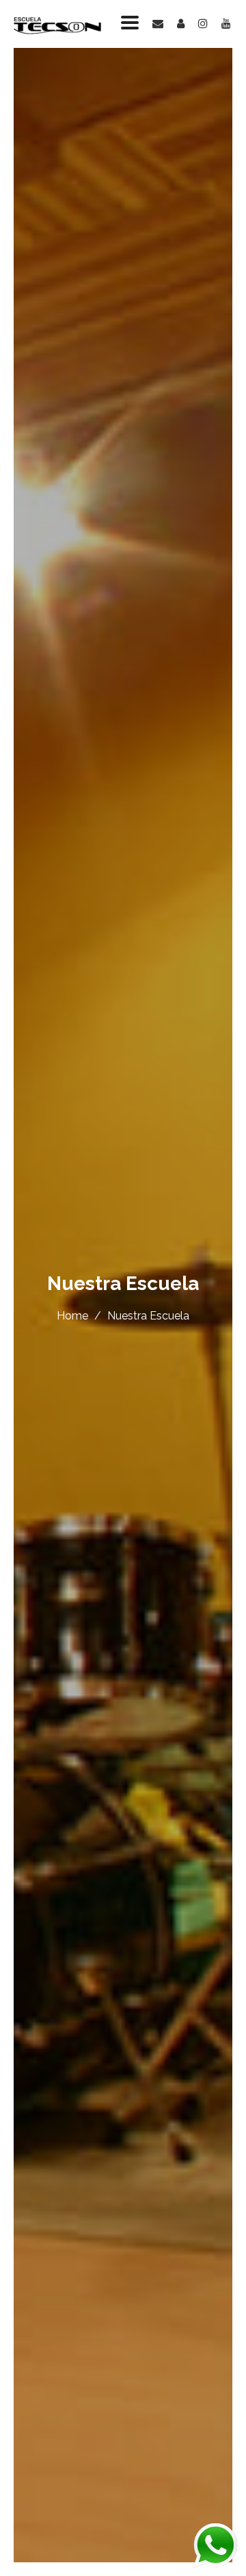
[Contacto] (151, 24)
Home (72, 1316)
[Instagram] (196, 24)
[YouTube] (219, 24)
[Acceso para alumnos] (174, 24)
